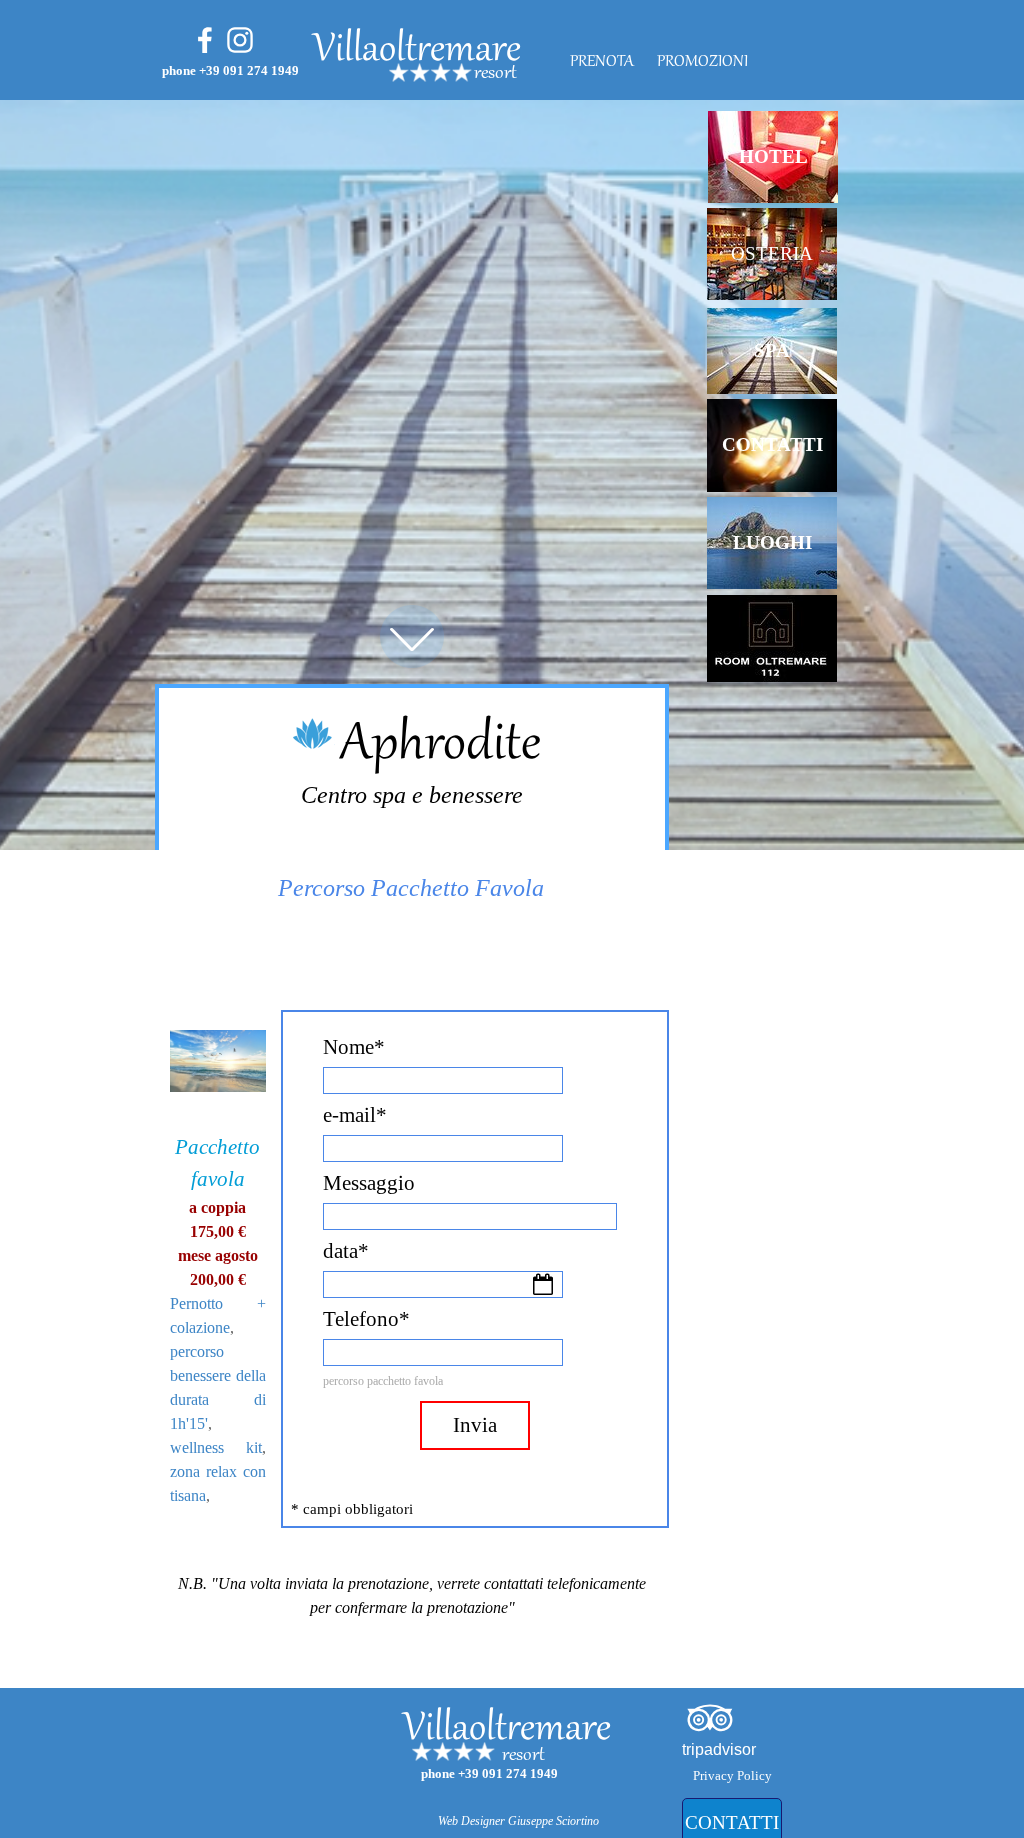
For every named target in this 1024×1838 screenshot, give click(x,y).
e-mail (355, 1115)
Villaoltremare (417, 51)
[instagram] (240, 40)
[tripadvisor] (710, 1718)
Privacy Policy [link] (732, 1775)
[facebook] (205, 40)
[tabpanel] (549, 74)
